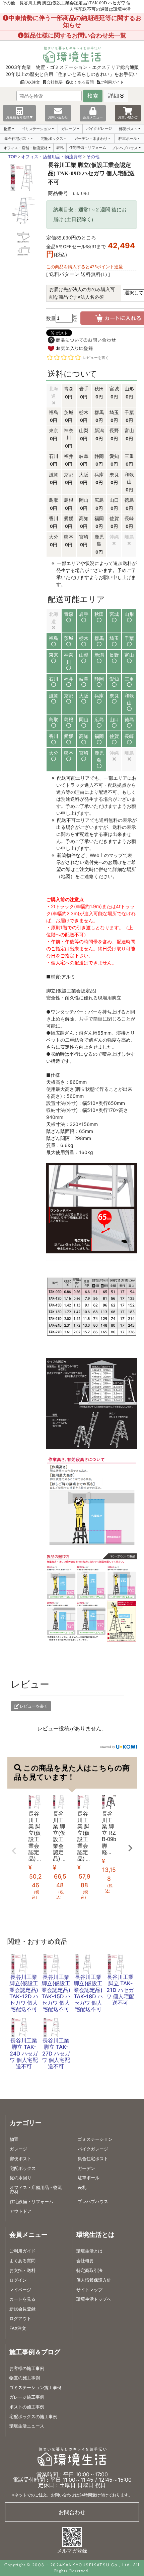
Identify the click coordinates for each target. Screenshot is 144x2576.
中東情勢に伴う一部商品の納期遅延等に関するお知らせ (75, 21)
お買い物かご (128, 117)
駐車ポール (128, 138)
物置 (7, 129)
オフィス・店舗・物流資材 (25, 148)
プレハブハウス (125, 148)
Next (130, 1848)
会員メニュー (93, 117)
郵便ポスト (128, 129)
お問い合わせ (58, 117)
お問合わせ (72, 2512)
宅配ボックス (52, 138)
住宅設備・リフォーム (88, 148)
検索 (93, 96)
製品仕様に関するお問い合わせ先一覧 (75, 35)
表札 (60, 148)
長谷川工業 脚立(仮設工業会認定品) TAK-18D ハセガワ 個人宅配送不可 (88, 1993)
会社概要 (55, 82)
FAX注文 (32, 82)
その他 (93, 157)
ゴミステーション (36, 129)
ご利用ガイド (112, 82)
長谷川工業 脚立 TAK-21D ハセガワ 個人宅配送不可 (120, 1990)
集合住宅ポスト (17, 138)
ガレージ (69, 129)
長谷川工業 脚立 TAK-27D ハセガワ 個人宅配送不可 (56, 2053)
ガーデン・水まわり (91, 138)
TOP (12, 157)
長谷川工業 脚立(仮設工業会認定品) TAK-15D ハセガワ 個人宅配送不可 (56, 1993)
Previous (14, 1851)
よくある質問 (82, 82)
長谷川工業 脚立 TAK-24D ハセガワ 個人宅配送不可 (24, 2053)
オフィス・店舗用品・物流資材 (52, 157)
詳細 (114, 96)
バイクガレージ (99, 128)
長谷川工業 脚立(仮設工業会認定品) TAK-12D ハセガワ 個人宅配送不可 (24, 1993)
